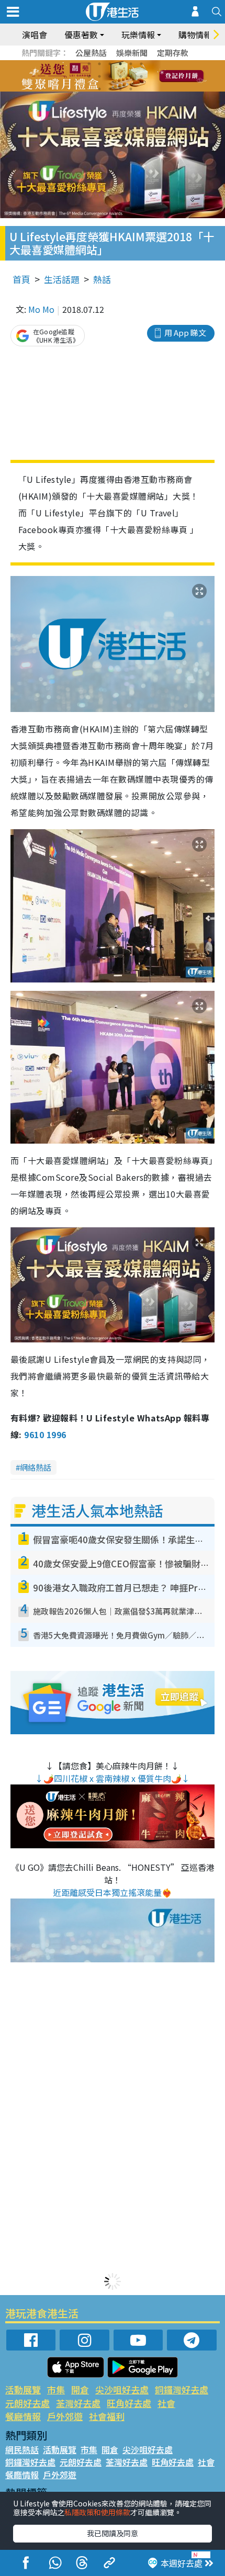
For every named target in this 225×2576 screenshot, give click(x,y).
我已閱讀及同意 (113, 2533)
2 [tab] (99, 64)
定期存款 (173, 53)
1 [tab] (89, 64)
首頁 (21, 279)
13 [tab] (99, 89)
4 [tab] (120, 64)
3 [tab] (110, 64)
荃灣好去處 (78, 2403)
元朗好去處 (27, 2403)
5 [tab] (131, 64)
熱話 (102, 279)
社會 (166, 2403)
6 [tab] (141, 64)
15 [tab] (120, 89)
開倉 (80, 2389)
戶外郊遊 (65, 2416)
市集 (56, 2389)
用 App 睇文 (185, 332)
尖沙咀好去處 (122, 2389)
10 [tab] (120, 76)
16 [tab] (131, 89)
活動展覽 (23, 2389)
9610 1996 (45, 1434)
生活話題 (62, 279)
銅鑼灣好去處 (182, 2389)
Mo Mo (41, 309)
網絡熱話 (36, 1467)
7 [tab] (89, 76)
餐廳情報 (23, 2416)
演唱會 (35, 35)
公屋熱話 (91, 53)
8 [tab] (99, 76)
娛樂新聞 (132, 53)
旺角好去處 (129, 2403)
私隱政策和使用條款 (97, 2512)
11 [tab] (131, 76)
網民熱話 (22, 2449)
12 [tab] (141, 76)
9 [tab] (110, 76)
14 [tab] (110, 89)
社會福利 (107, 2416)
